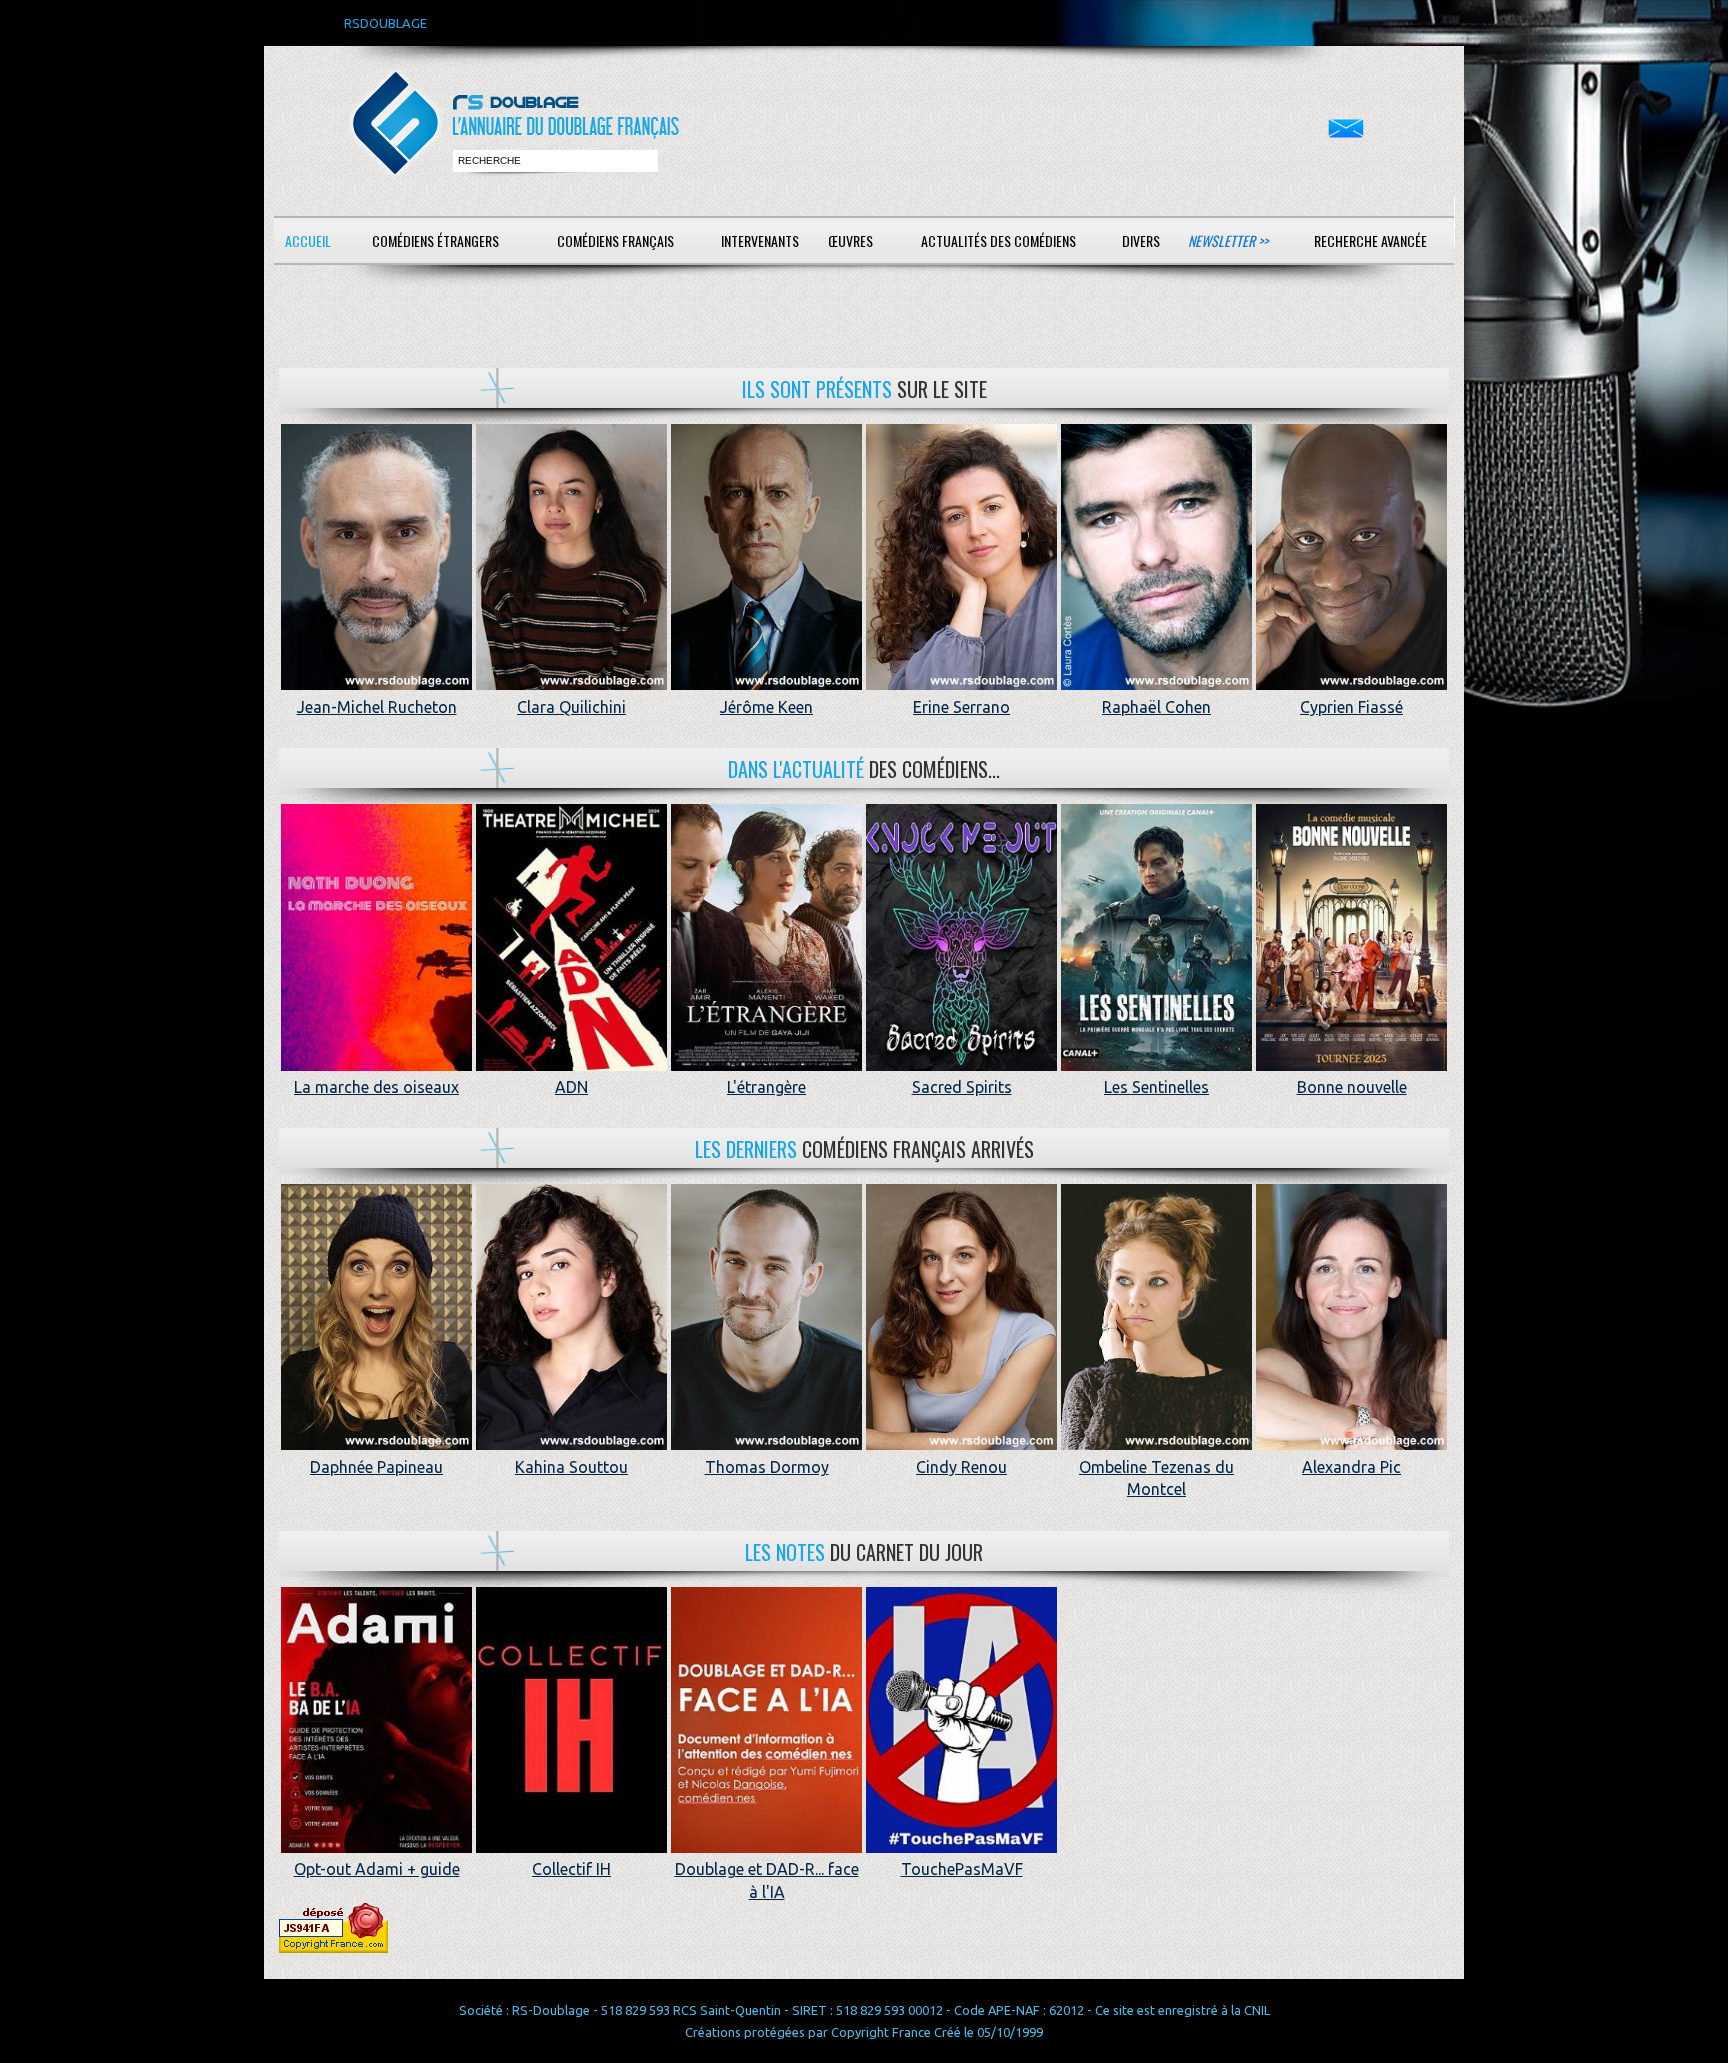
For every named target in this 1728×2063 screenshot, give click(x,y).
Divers (1141, 240)
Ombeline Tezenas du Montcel (1156, 1478)
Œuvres (850, 240)
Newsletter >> (1228, 240)
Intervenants (760, 240)
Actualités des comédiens (998, 240)
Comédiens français (615, 240)
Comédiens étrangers (435, 240)
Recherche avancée (1370, 240)
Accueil (308, 240)
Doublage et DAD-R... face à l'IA (767, 1880)
